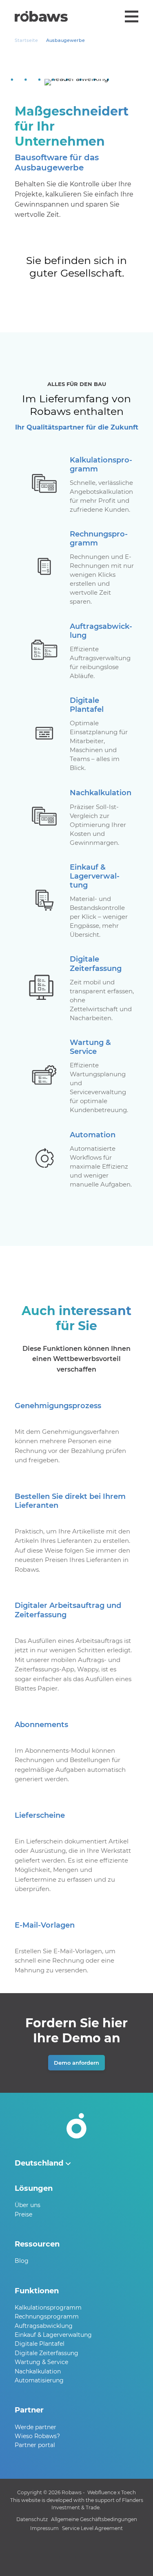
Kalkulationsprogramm (48, 2308)
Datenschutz (32, 2519)
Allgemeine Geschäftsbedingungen (94, 2519)
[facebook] (76, 2557)
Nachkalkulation (38, 2371)
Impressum (44, 2528)
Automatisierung (39, 2380)
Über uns (28, 2205)
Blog (22, 2261)
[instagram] (92, 2557)
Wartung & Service (41, 2362)
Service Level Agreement (92, 2528)
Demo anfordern (76, 2063)
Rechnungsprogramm (47, 2316)
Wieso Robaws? (37, 2436)
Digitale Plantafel (40, 2344)
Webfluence (102, 2492)
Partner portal (35, 2445)
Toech (129, 2492)
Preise (23, 2214)
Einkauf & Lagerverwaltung (53, 2335)
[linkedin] (61, 2557)
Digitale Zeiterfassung (47, 2353)
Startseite (26, 40)
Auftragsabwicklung (44, 2326)
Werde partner (35, 2427)
